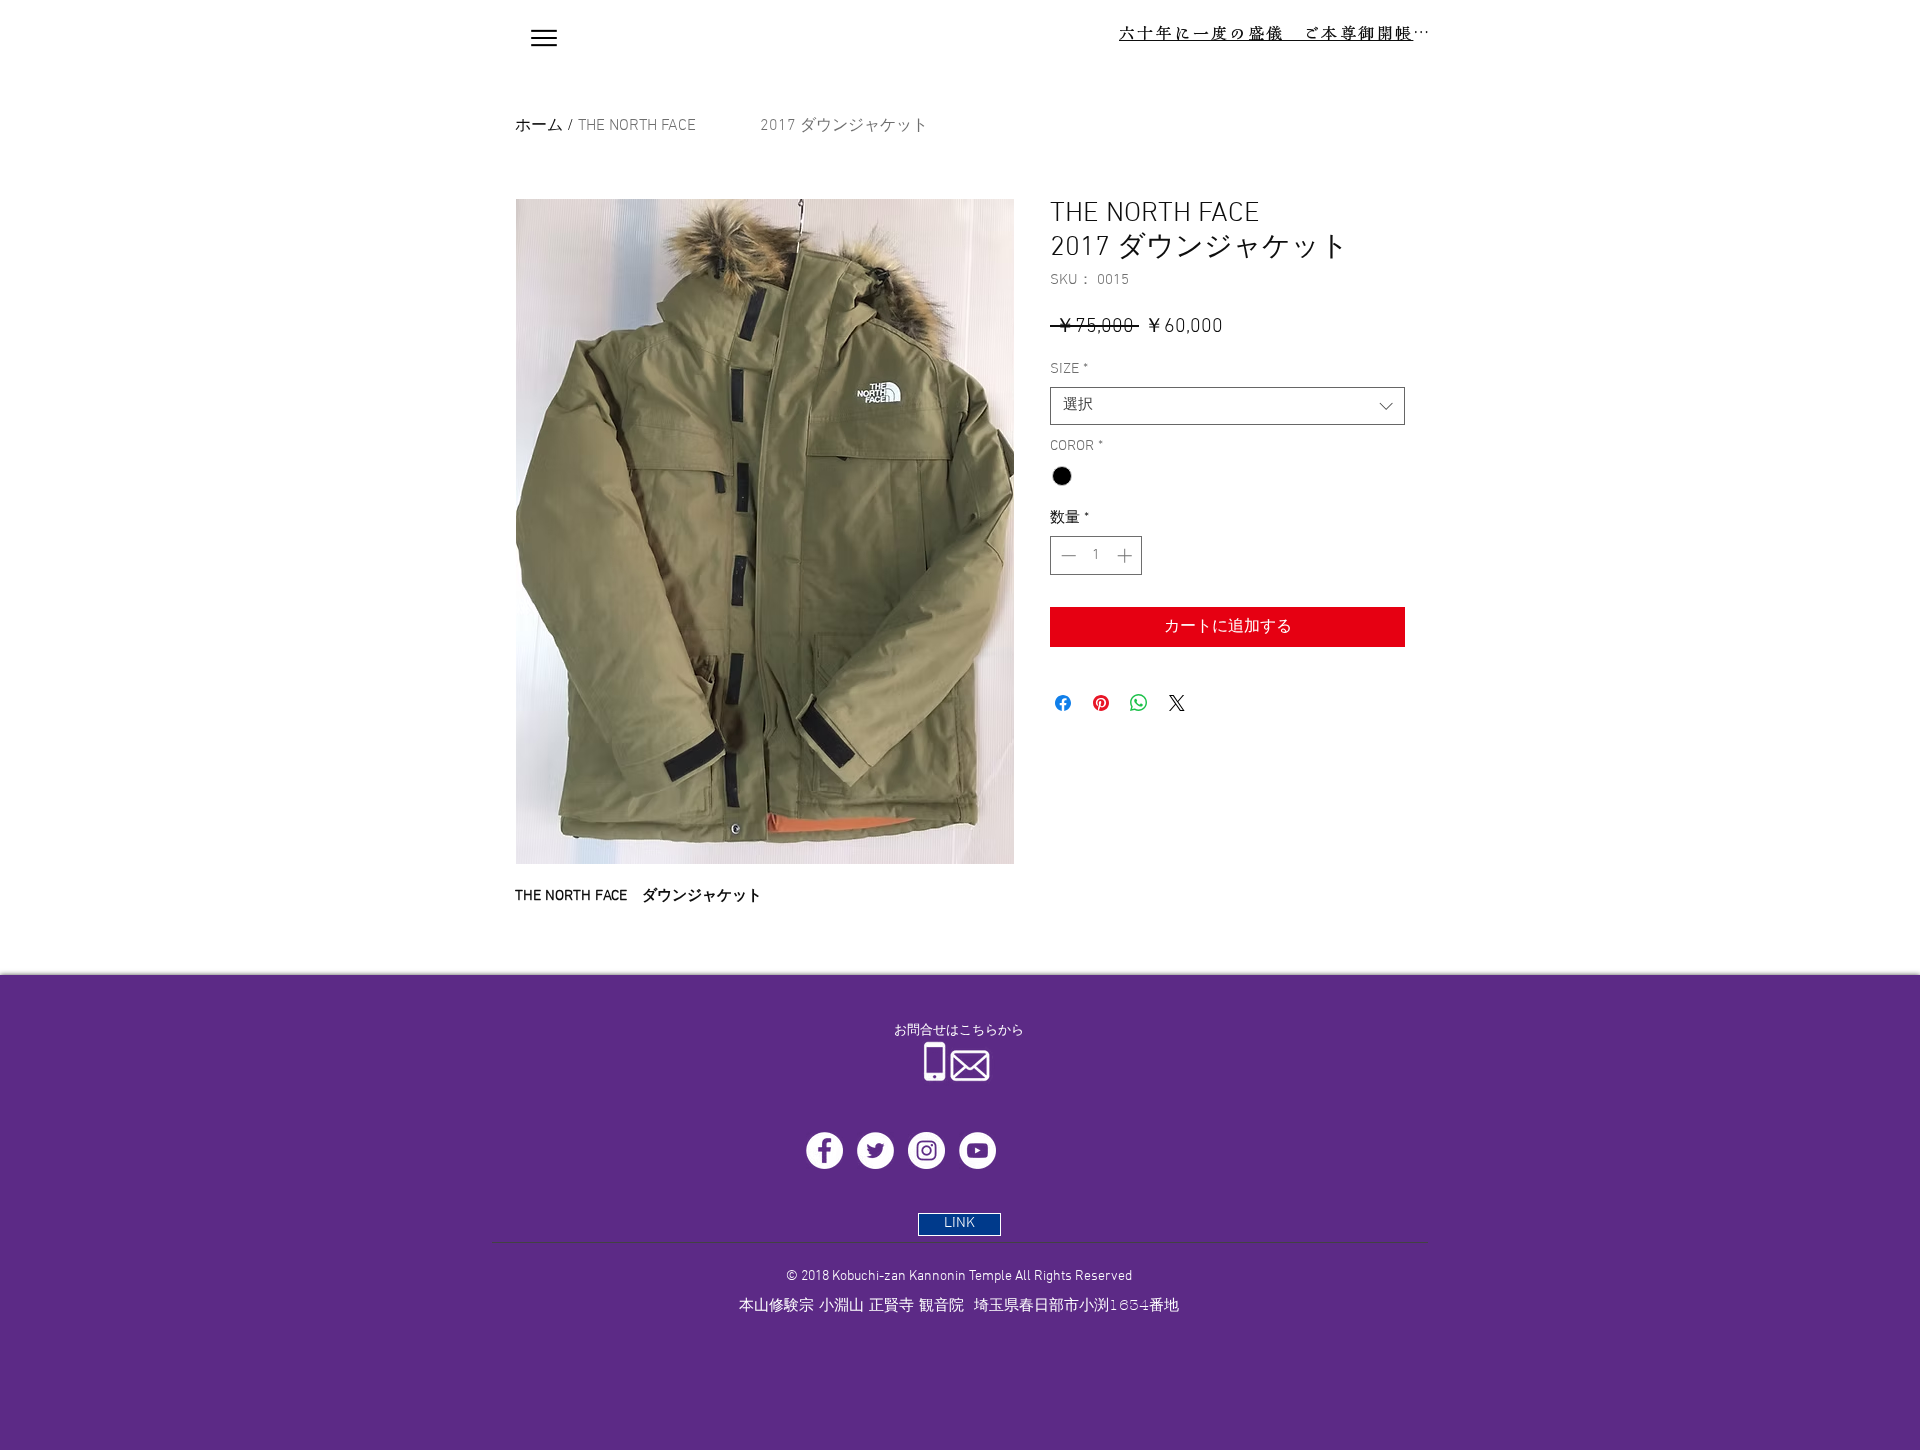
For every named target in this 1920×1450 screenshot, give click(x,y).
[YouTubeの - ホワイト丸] (977, 1150)
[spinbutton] (1096, 555)
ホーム (539, 126)
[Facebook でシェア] (1063, 703)
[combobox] (1227, 406)
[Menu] (543, 38)
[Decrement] (1066, 555)
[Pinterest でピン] (1101, 703)
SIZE (1069, 369)
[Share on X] (1177, 703)
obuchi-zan (873, 1276)
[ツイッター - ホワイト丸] (875, 1150)
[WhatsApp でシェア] (1139, 703)
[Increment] (1126, 555)
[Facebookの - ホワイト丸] (824, 1150)
